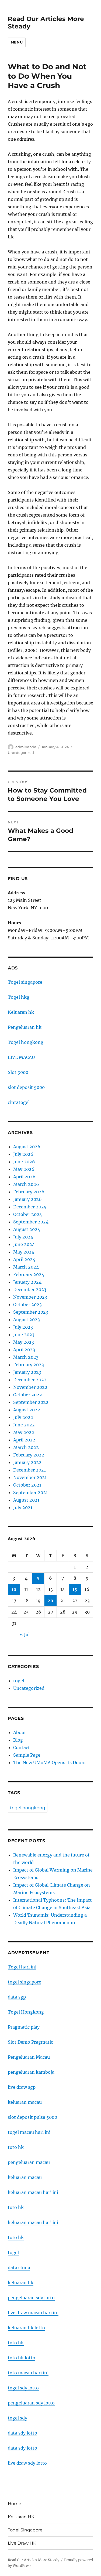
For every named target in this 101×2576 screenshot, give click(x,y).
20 (50, 1601)
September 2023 (31, 1312)
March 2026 (26, 1184)
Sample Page (27, 1755)
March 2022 (26, 1447)
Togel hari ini (22, 1967)
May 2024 (24, 1252)
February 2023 (29, 1365)
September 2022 (31, 1402)
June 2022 (24, 1425)
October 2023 (27, 1305)
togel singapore (25, 1982)
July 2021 (23, 1507)
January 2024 (27, 1282)
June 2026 (24, 1162)
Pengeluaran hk (25, 1027)
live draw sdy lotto (27, 2463)
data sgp (17, 1997)
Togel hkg (19, 997)
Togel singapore (25, 982)
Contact (22, 1747)
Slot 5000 (18, 1072)
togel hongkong (28, 1808)
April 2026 (24, 1177)
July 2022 (23, 1417)
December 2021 (29, 1470)
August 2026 (27, 1147)
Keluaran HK (21, 2517)
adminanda (26, 747)
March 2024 (26, 1267)
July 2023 (23, 1327)
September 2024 (31, 1222)
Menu (17, 42)
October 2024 (28, 1214)
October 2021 (27, 1485)
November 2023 (30, 1297)
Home (15, 2504)
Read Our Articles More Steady (34, 2560)
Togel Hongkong (26, 2012)
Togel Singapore (25, 2530)
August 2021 (26, 1500)
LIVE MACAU (21, 1057)
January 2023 (27, 1372)
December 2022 (30, 1380)
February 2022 (29, 1455)
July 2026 (23, 1154)
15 (75, 1589)
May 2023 (24, 1342)
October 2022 (28, 1395)
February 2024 (29, 1274)
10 (14, 1589)
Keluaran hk (21, 1012)
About (20, 1732)
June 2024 (24, 1244)
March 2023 (26, 1357)
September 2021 (30, 1492)
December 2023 (30, 1289)
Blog (18, 1740)
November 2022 (30, 1387)
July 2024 (23, 1237)
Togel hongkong (26, 1042)
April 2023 (24, 1350)
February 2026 (29, 1192)
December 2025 (30, 1207)
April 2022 (24, 1440)
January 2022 (27, 1462)
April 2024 (24, 1259)
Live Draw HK (22, 2543)
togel (19, 1681)
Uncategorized (21, 753)
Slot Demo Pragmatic (30, 2042)
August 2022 (27, 1410)
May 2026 (24, 1169)
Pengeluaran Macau (29, 2057)
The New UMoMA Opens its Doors (49, 1763)
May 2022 (24, 1432)
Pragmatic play (24, 2027)
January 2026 (27, 1199)
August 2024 (27, 1229)
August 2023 (27, 1320)
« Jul (25, 1634)
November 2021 (30, 1477)
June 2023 (24, 1335)
